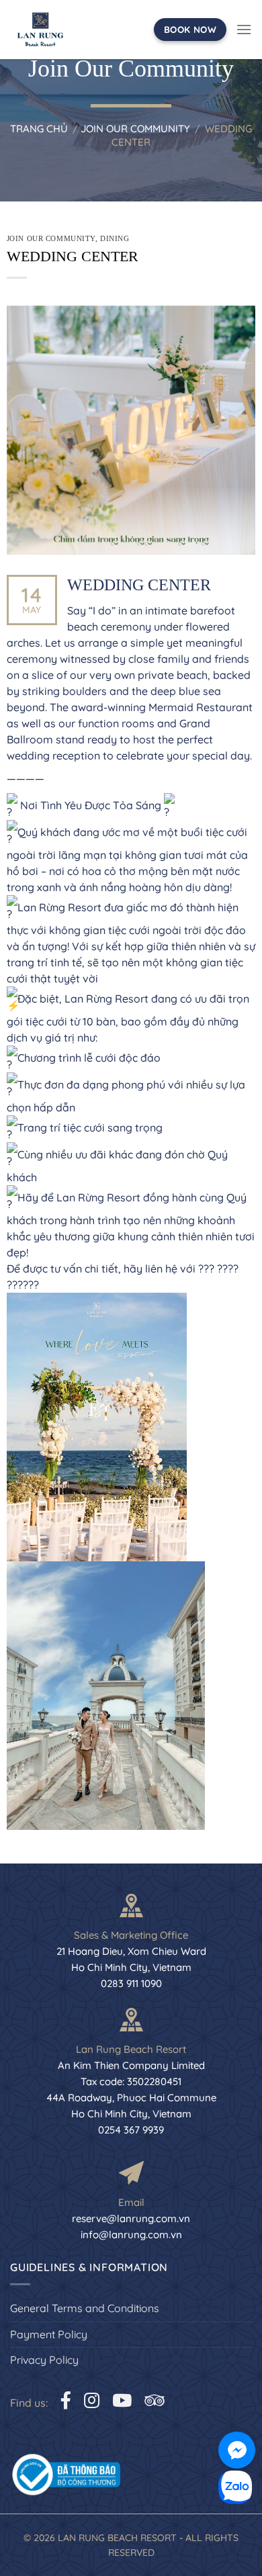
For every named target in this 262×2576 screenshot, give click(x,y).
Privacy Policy (44, 2360)
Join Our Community (135, 129)
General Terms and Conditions (85, 2308)
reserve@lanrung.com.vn (131, 2218)
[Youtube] (122, 2400)
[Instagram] (92, 2400)
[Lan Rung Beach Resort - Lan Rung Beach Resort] (40, 30)
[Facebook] (66, 2400)
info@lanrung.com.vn (131, 2235)
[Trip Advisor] (154, 2400)
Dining (115, 238)
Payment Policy (49, 2334)
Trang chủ (39, 129)
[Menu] (244, 29)
